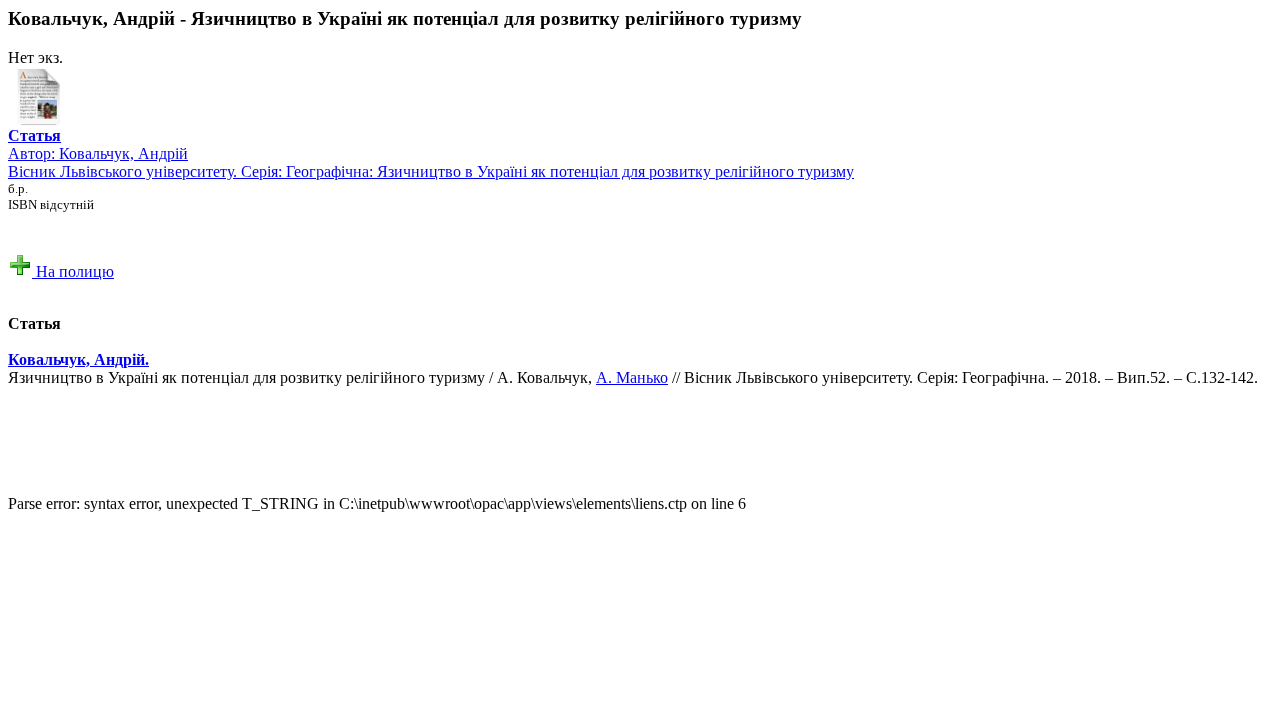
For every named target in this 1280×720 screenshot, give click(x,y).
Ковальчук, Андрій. (78, 359)
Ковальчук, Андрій (123, 153)
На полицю (73, 271)
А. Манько (632, 377)
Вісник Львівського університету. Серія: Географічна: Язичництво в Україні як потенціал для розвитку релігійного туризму (431, 171)
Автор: (34, 144)
